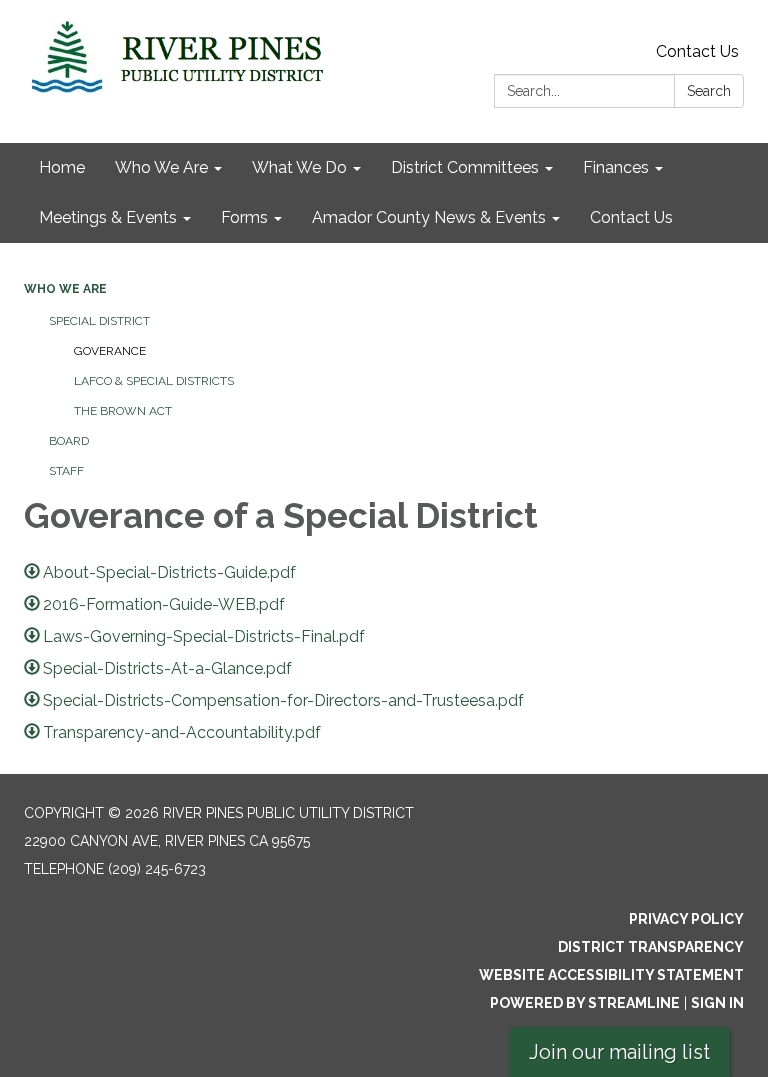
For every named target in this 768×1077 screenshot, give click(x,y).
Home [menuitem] (62, 167)
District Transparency (651, 947)
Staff (66, 471)
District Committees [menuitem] (465, 167)
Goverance (110, 351)
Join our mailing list (619, 1052)
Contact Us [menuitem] (631, 217)
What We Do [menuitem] (299, 167)
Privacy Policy (686, 919)
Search (709, 91)
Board (69, 441)
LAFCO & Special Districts (154, 381)
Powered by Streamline (585, 1003)
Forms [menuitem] (244, 217)
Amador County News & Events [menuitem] (429, 217)
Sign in (717, 1003)
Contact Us (697, 51)
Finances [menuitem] (616, 167)
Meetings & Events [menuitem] (108, 217)
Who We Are (65, 289)
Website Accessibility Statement (611, 975)
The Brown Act (123, 411)
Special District (99, 321)
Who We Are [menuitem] (161, 167)
